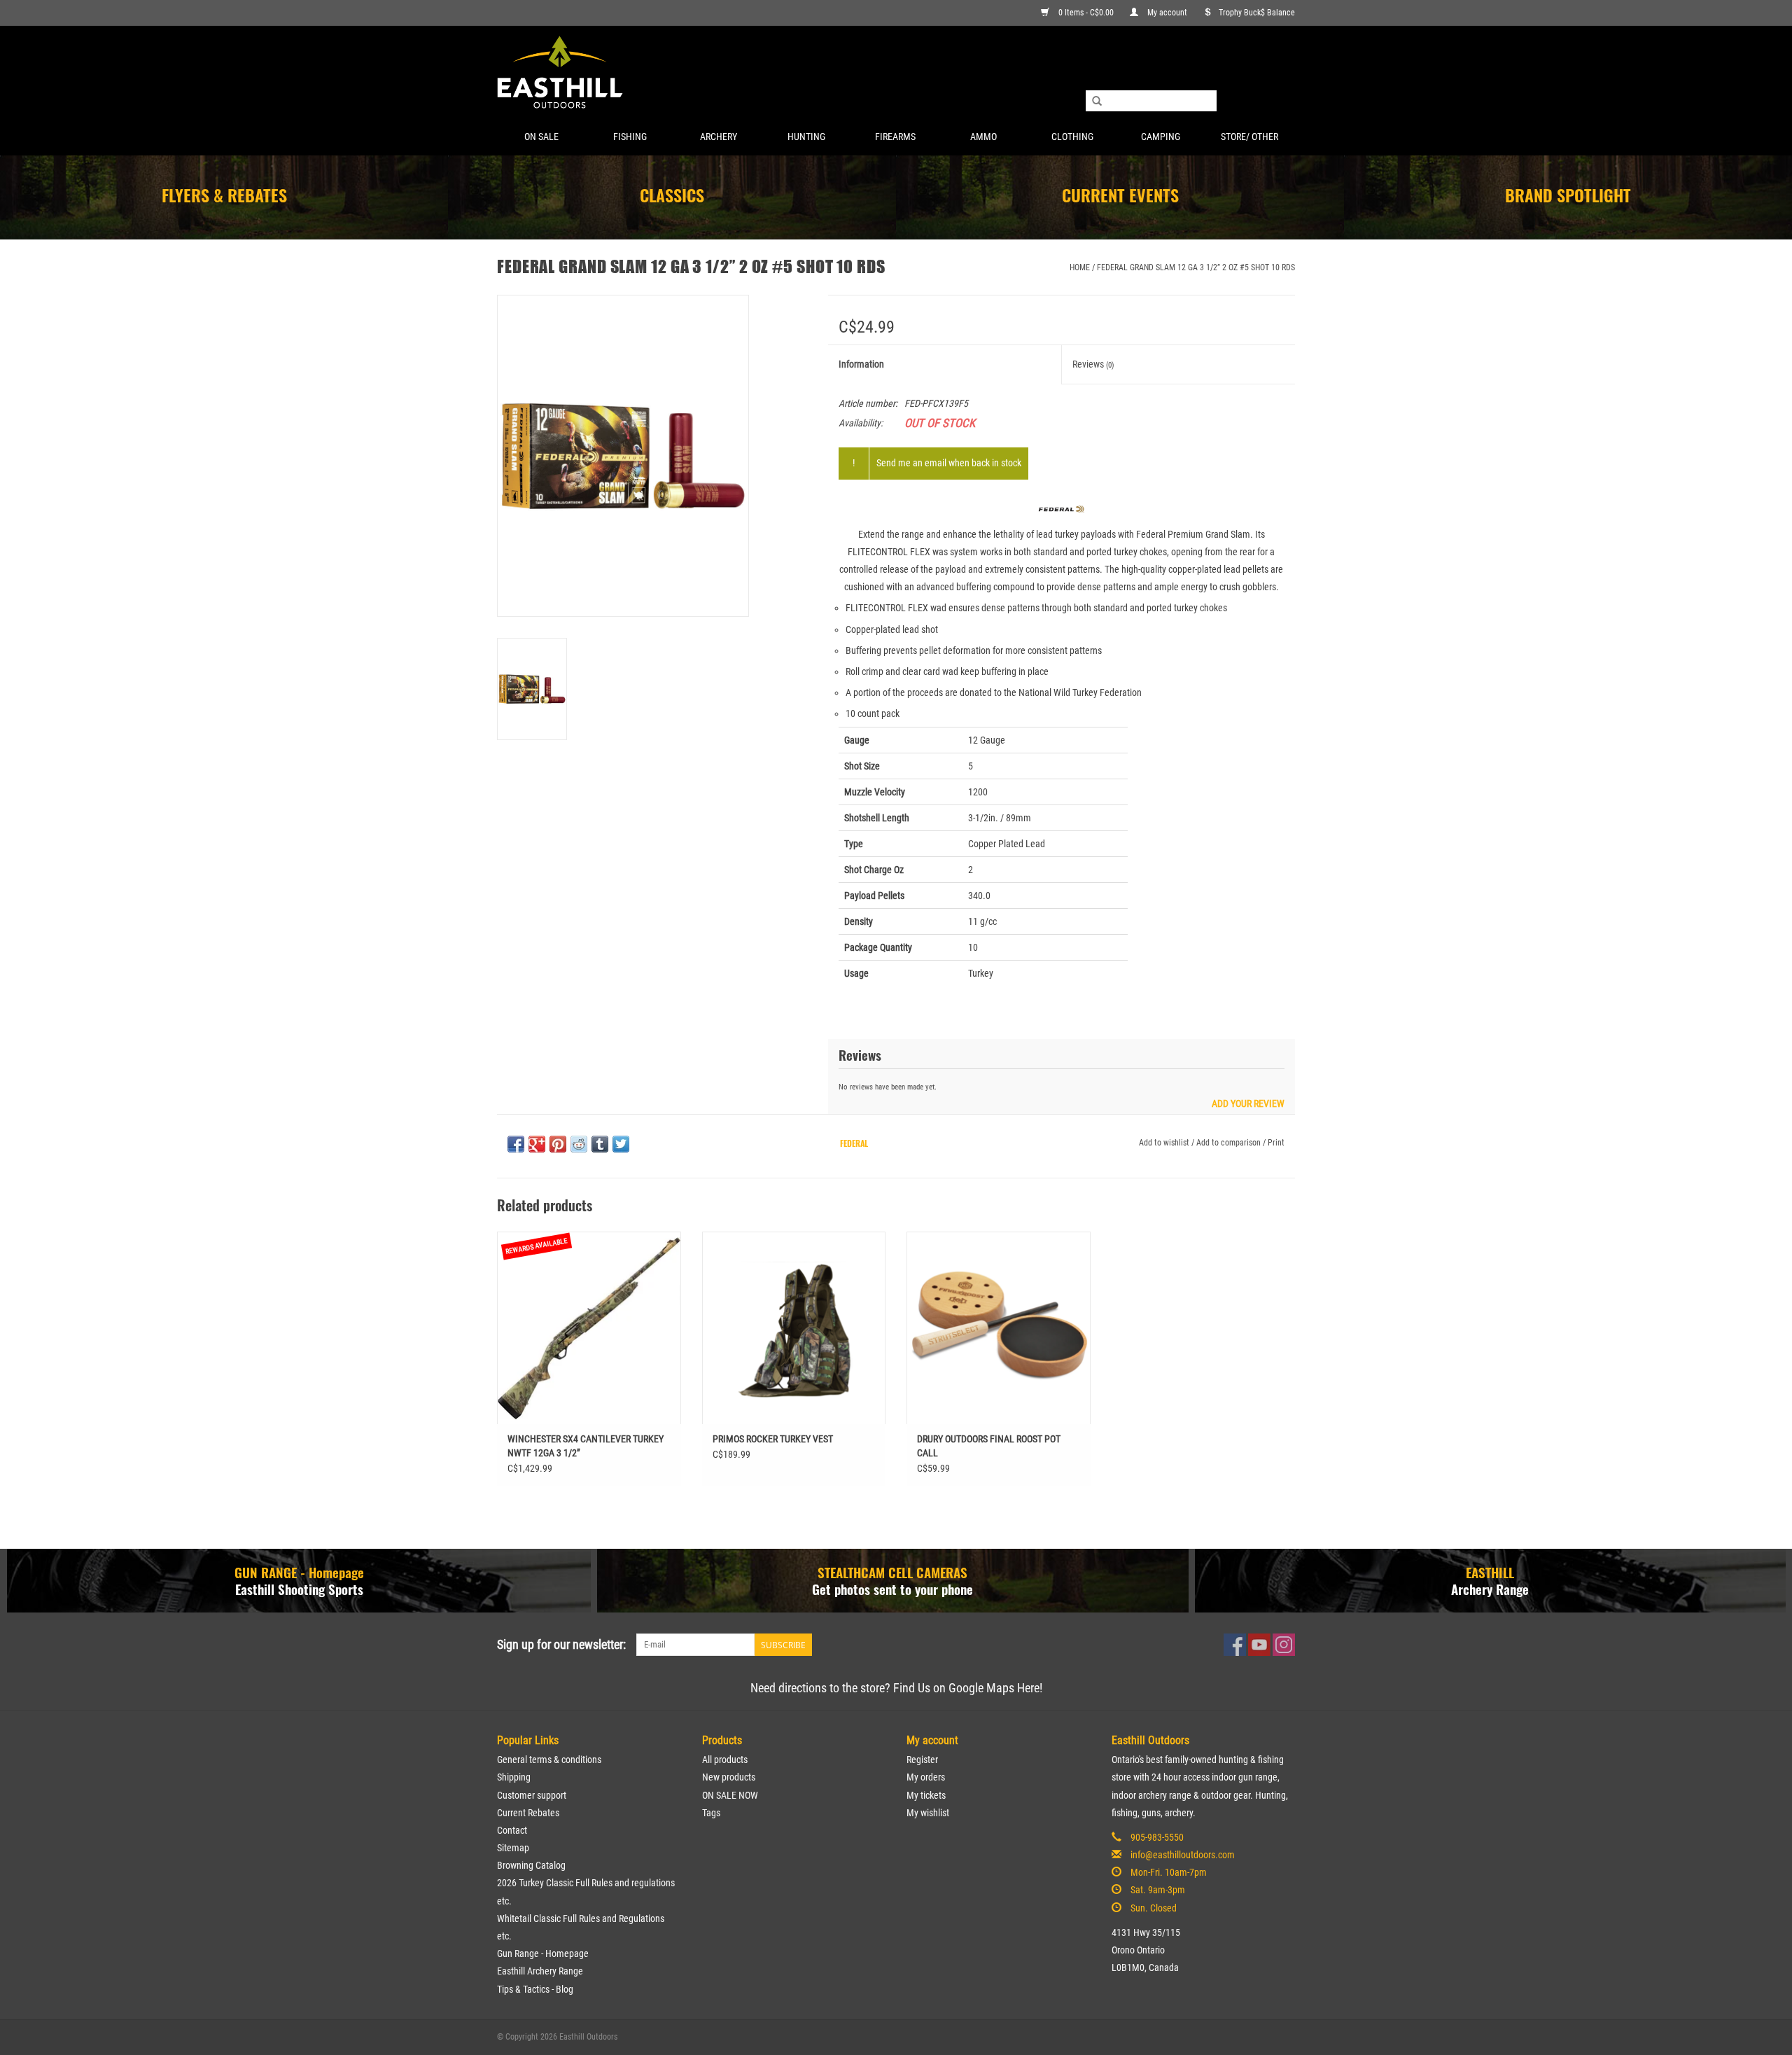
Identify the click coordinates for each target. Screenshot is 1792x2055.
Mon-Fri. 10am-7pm (1169, 1872)
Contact (512, 1830)
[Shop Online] (896, 73)
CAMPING (1161, 137)
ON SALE (541, 137)
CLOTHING (1072, 137)
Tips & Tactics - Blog (535, 1989)
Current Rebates (528, 1813)
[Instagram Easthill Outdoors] (1284, 1645)
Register (922, 1760)
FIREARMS (895, 137)
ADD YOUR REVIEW (1248, 1104)
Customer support (532, 1795)
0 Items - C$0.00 (1086, 13)
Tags (711, 1813)
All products (725, 1760)
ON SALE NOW (730, 1795)
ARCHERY (719, 137)
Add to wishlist (1164, 1143)
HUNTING (806, 137)
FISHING (630, 137)
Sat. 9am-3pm (1158, 1890)
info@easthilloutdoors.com (1183, 1855)
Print (1276, 1143)
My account (1167, 13)
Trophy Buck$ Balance (1257, 13)
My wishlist (928, 1813)
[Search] (1097, 102)
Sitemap (513, 1848)
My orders (926, 1777)
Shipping (514, 1777)
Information (861, 364)
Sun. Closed (1154, 1908)
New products (729, 1777)
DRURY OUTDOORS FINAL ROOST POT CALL (989, 1446)
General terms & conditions (549, 1760)
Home (1080, 267)
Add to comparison (1230, 1143)
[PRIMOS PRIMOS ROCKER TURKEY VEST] (794, 1328)
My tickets (926, 1795)
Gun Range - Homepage (543, 1953)
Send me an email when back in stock (949, 463)
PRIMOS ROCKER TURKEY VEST (773, 1439)
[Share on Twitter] (621, 1144)
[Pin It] (558, 1144)
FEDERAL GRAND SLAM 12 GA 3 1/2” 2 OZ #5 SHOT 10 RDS (1196, 267)
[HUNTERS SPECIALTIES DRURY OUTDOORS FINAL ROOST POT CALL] (999, 1328)
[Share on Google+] (537, 1144)
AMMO (983, 137)
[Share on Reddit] (579, 1144)
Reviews (1093, 364)
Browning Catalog (531, 1865)
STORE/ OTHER (1249, 137)
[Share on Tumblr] (600, 1144)
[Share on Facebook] (516, 1144)
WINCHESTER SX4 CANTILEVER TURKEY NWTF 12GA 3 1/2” (586, 1446)
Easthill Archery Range (540, 1971)
